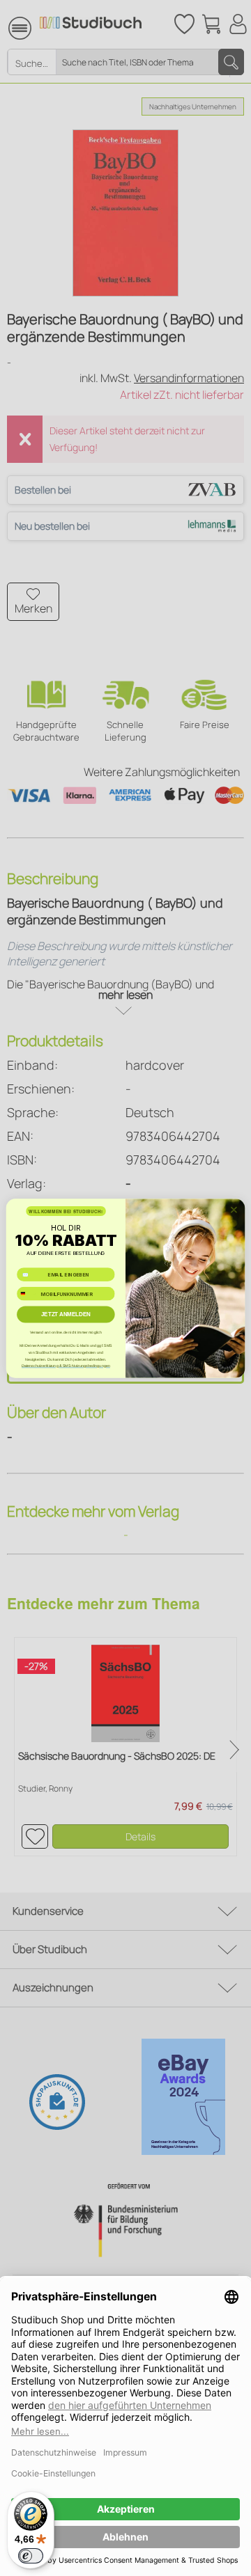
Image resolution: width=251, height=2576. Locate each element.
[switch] (31, 2556)
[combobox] (28, 1294)
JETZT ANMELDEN (66, 1314)
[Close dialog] (234, 1210)
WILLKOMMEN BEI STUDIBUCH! (66, 1211)
